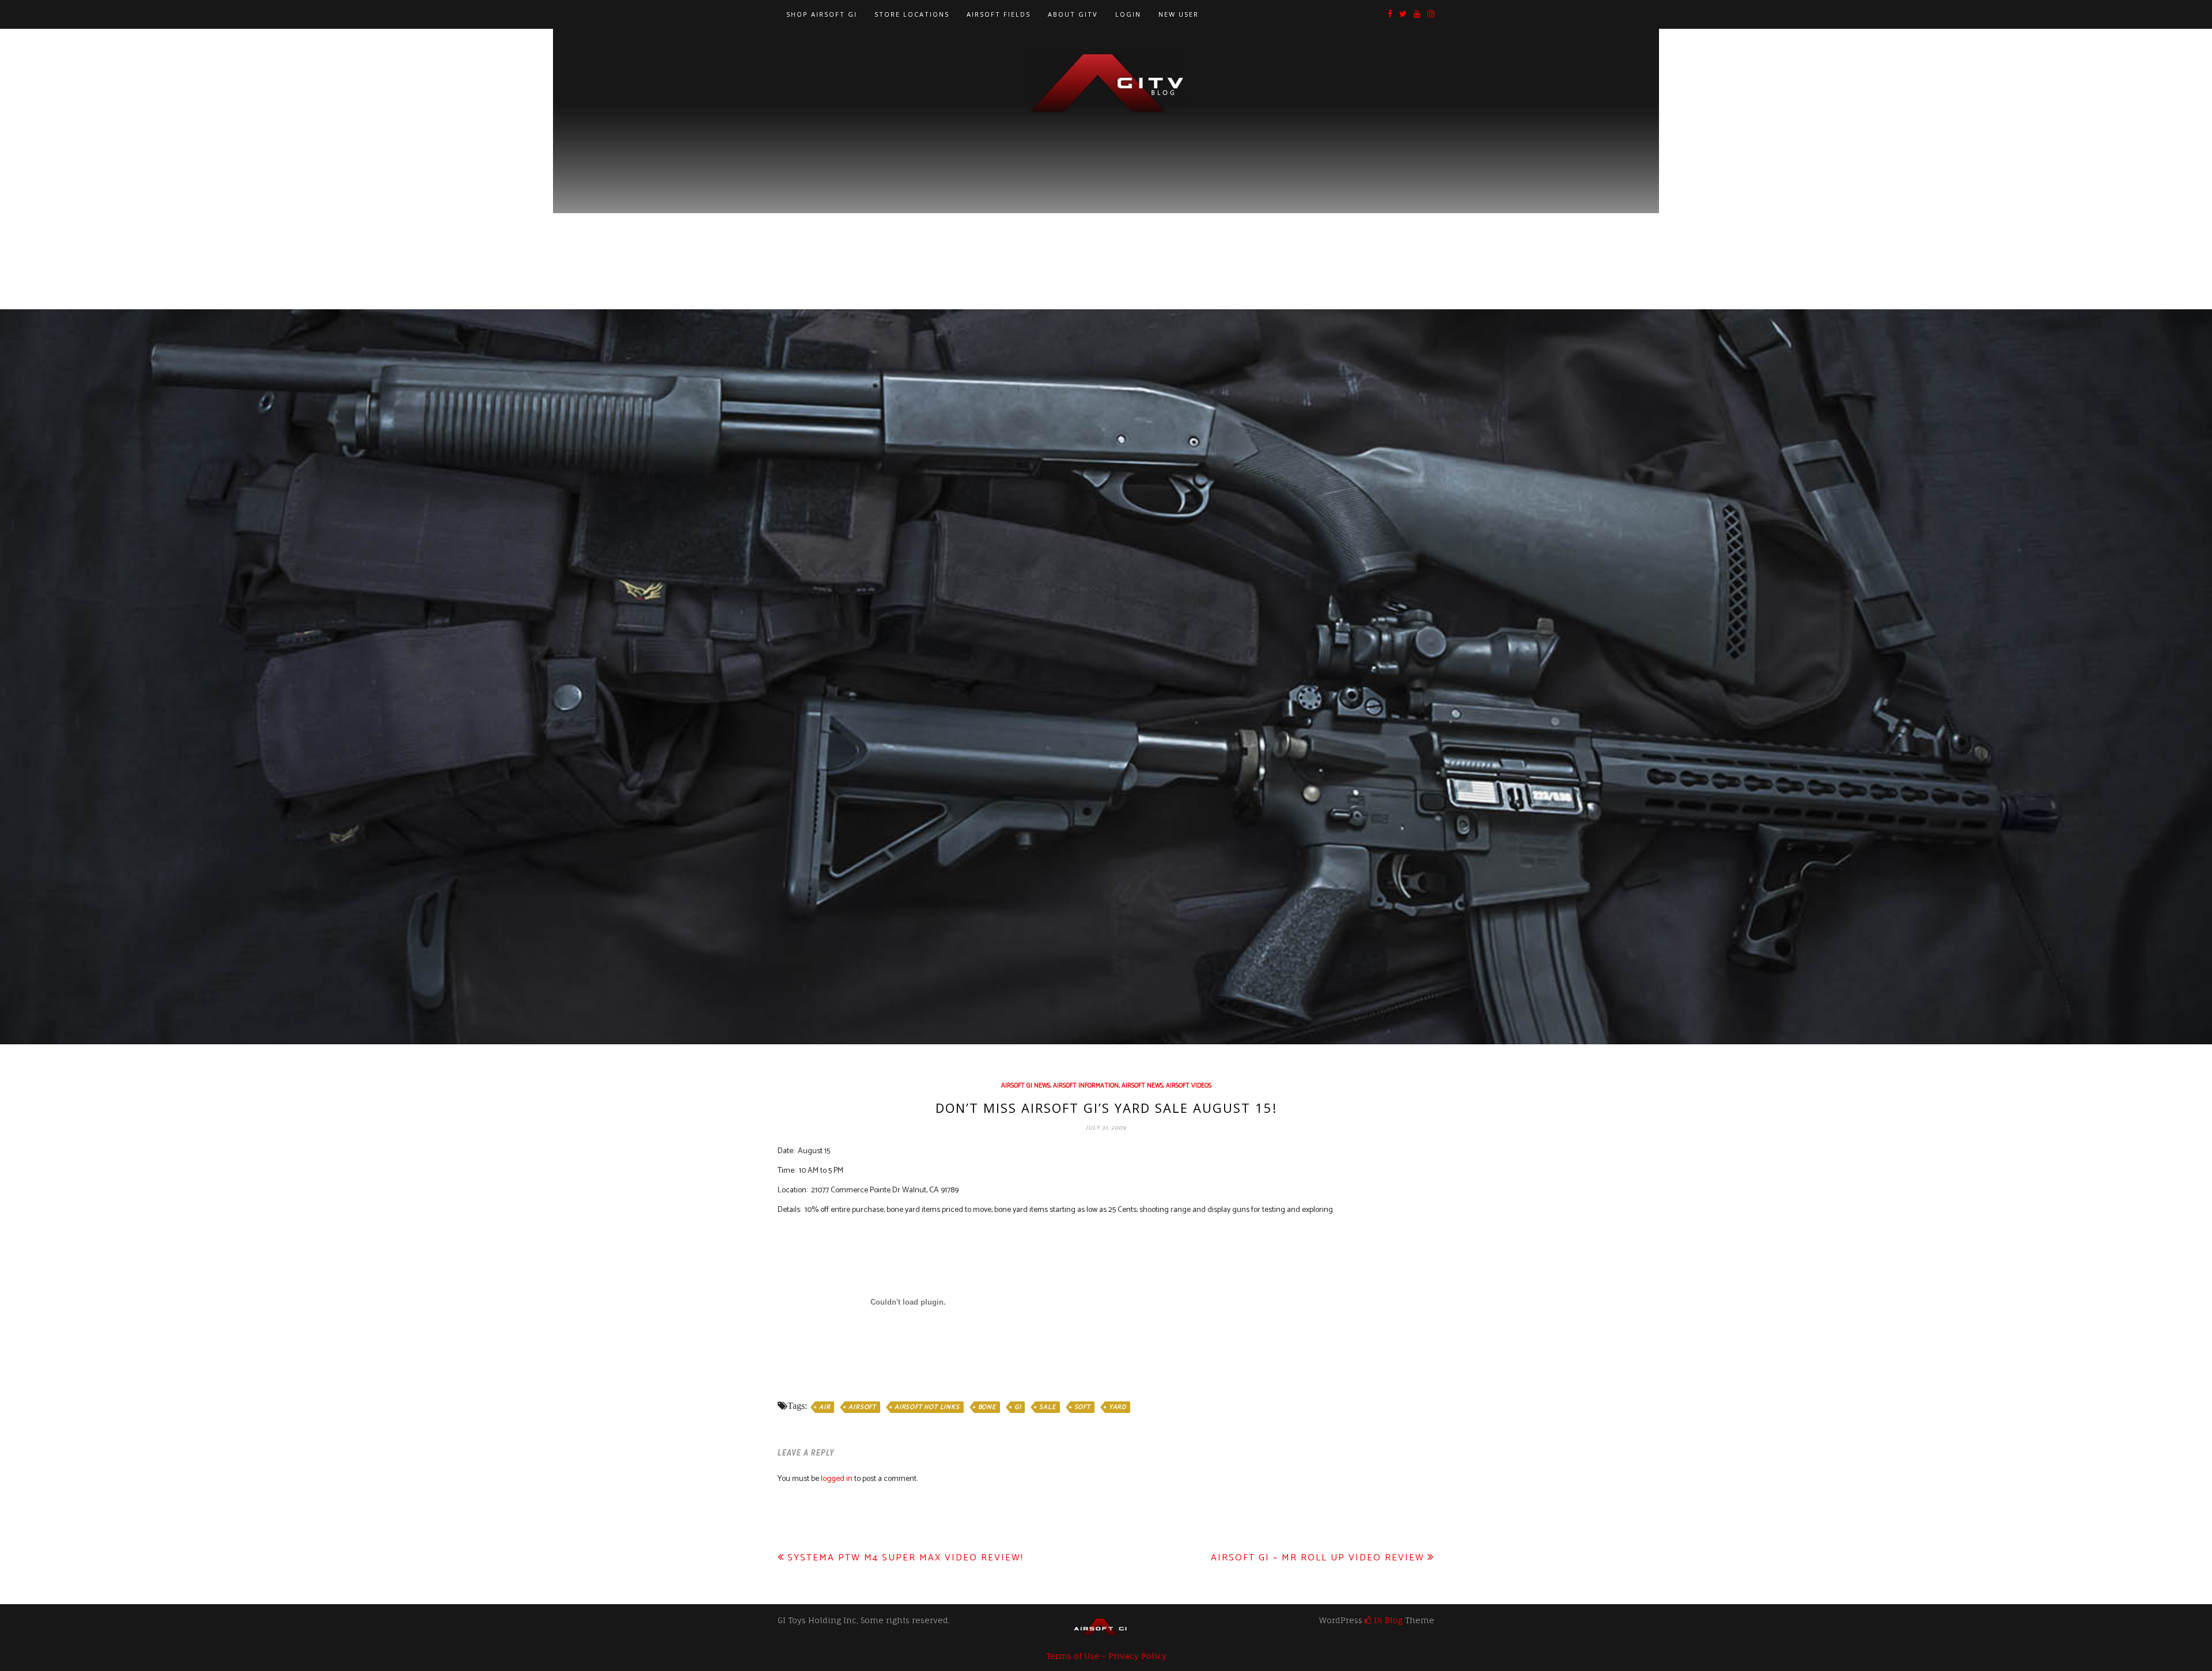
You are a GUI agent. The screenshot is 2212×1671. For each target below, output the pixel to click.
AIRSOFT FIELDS (999, 14)
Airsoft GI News (1026, 1086)
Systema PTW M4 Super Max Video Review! (906, 1558)
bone (987, 1407)
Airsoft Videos (1189, 1086)
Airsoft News (1142, 1086)
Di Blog (1387, 1620)
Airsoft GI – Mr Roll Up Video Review (1318, 1558)
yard (1118, 1407)
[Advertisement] (1106, 202)
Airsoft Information (1086, 1086)
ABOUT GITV (1073, 14)
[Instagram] (1431, 15)
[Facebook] (1390, 15)
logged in (837, 1479)
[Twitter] (1403, 15)
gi (1018, 1407)
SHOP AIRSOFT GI (822, 14)
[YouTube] (1417, 15)
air (825, 1407)
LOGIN (1128, 14)
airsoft (862, 1407)
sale (1047, 1407)
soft (1082, 1407)
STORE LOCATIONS (912, 14)
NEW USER (1179, 14)
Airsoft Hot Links (927, 1407)
